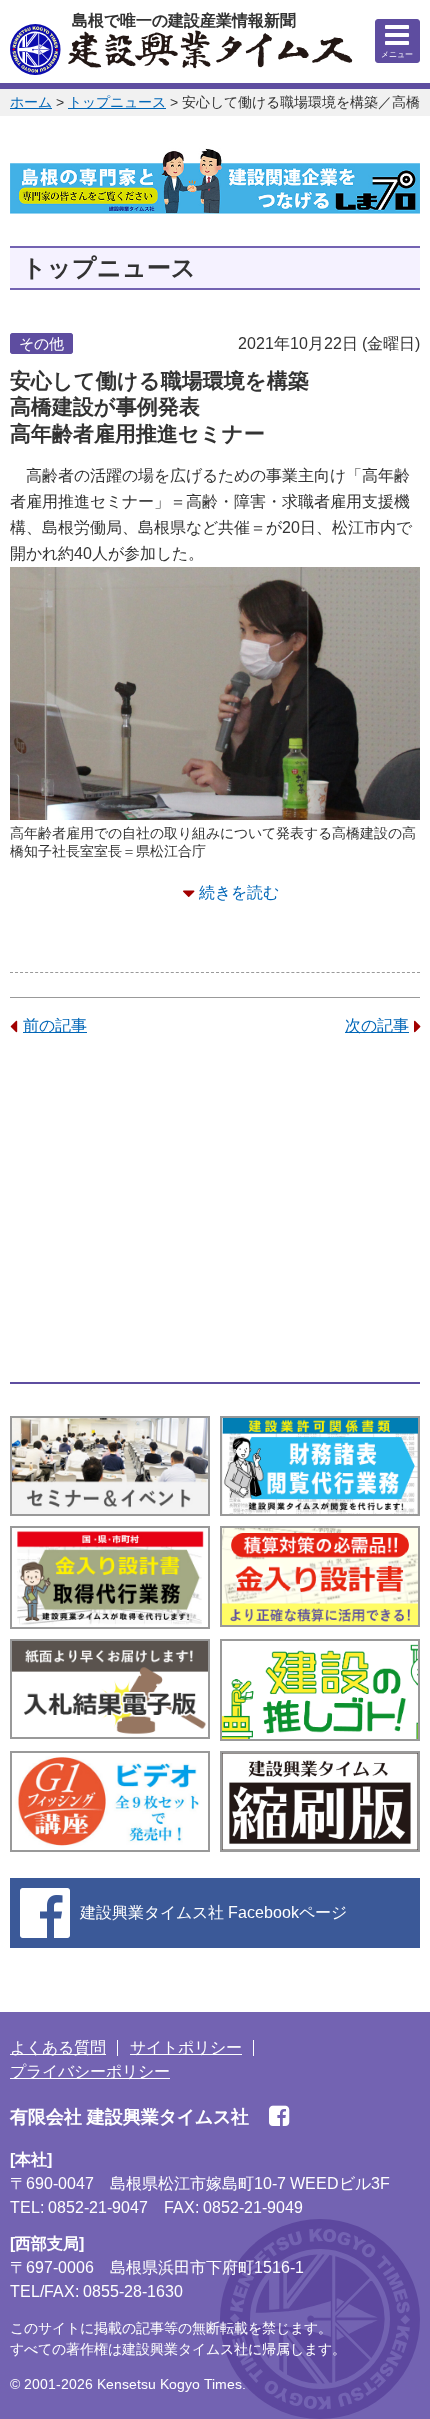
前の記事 (55, 1025)
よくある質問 (58, 2047)
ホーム (31, 102)
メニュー (397, 54)
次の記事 (377, 1025)
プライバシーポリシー (90, 2071)
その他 (41, 343)
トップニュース (117, 102)
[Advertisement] (215, 1210)
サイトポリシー (186, 2047)
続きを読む (239, 892)
